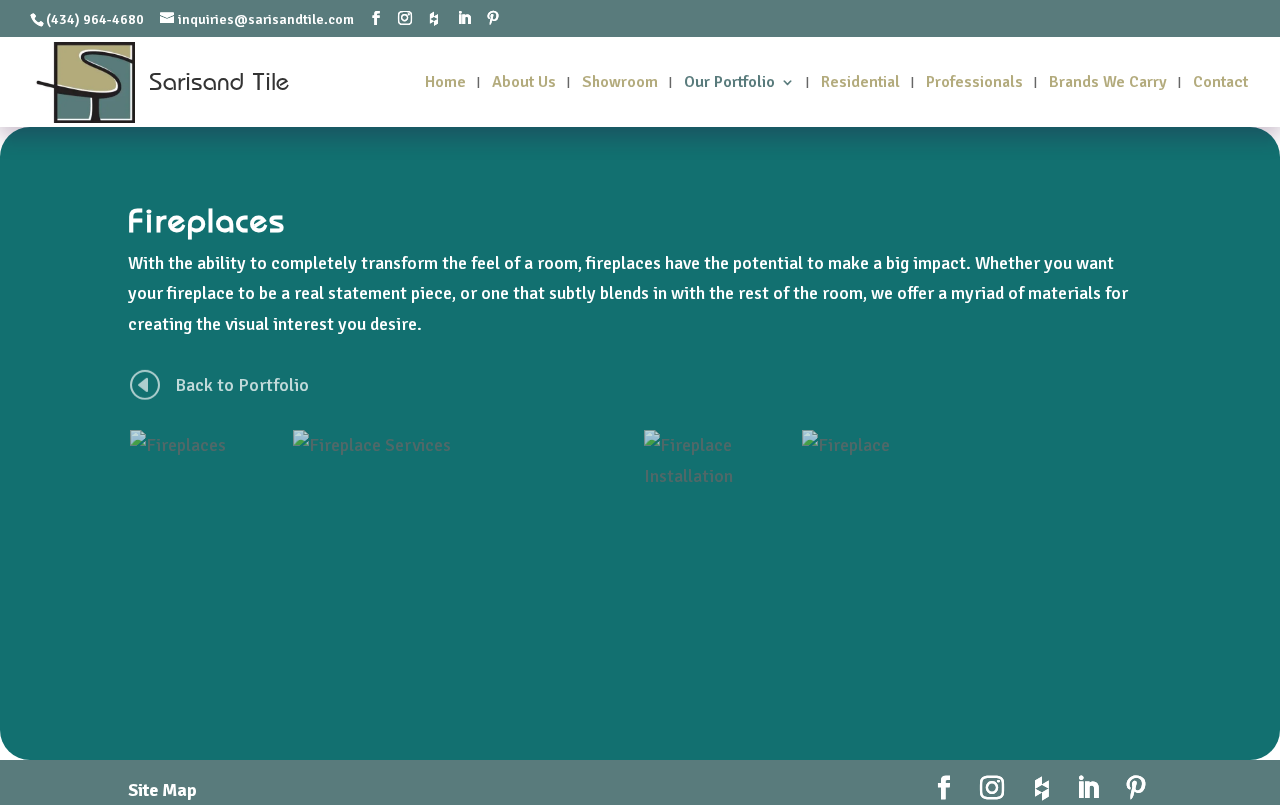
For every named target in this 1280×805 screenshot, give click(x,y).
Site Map (162, 790)
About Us (524, 83)
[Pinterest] (493, 19)
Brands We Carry (1108, 83)
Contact (1220, 83)
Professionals (974, 83)
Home (445, 83)
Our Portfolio (729, 83)
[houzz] (434, 19)
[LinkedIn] (464, 19)
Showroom (620, 83)
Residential (860, 83)
